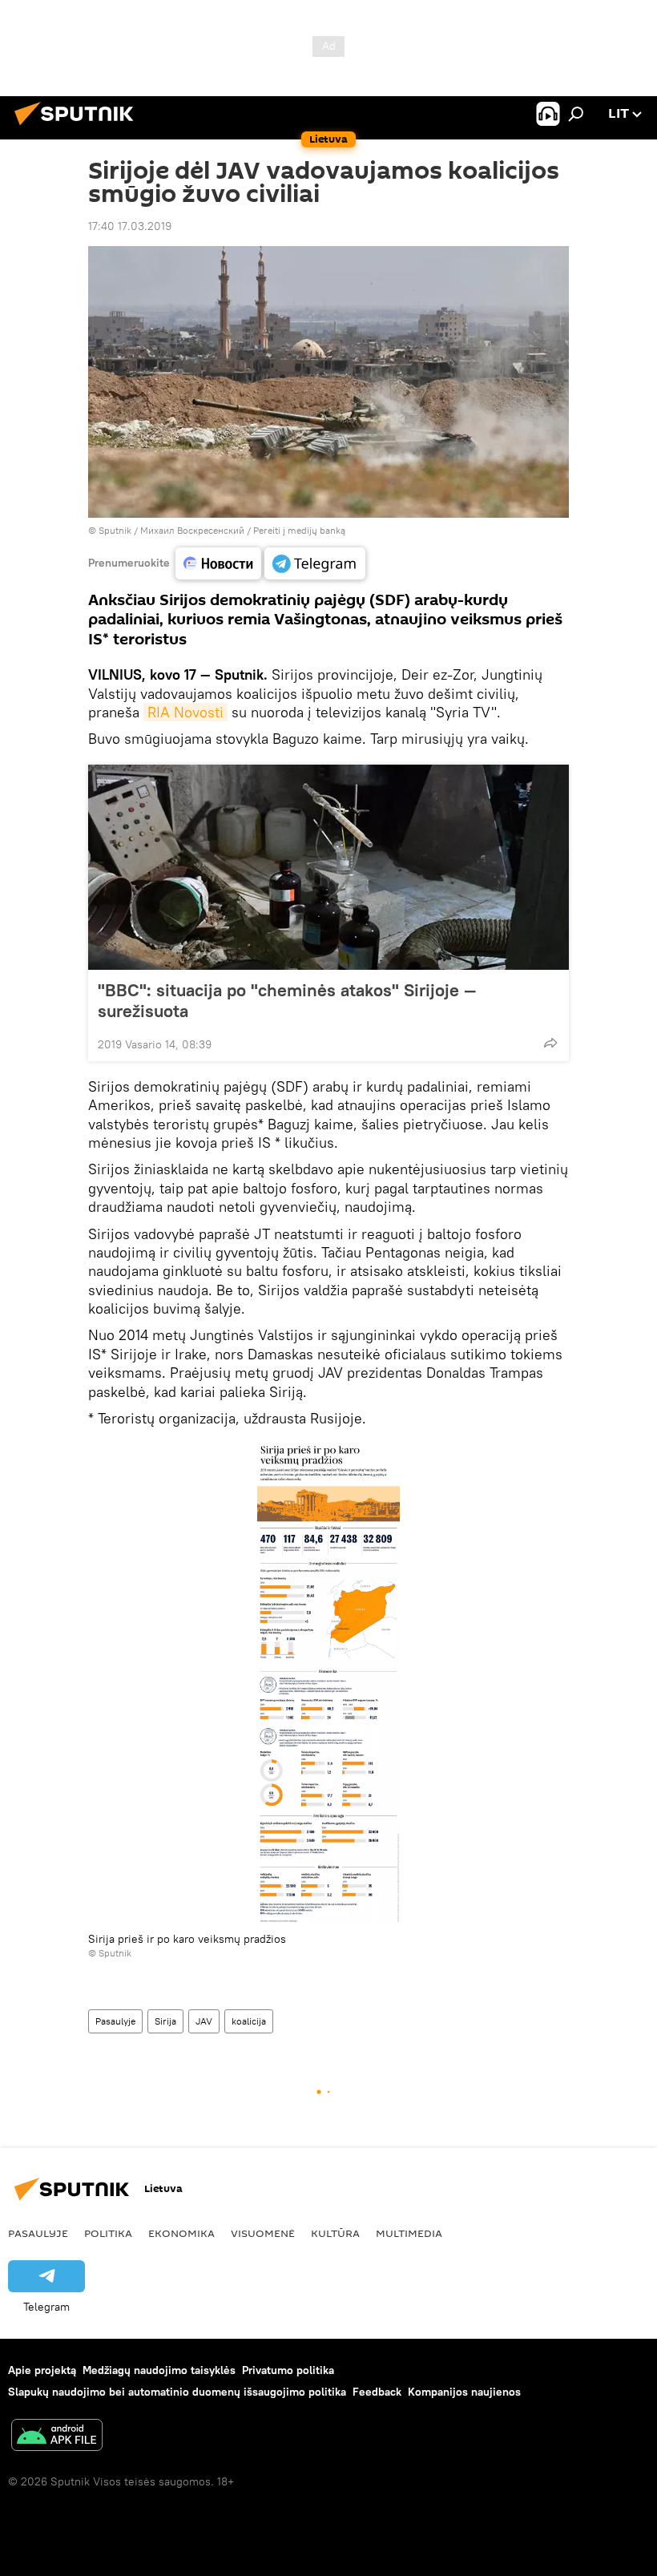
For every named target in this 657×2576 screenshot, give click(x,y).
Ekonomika (181, 2233)
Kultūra (335, 2233)
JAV (204, 2021)
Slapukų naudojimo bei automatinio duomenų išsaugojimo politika (177, 2392)
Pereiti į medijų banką (299, 530)
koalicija (249, 2021)
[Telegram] (315, 563)
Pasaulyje (115, 2021)
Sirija (165, 2021)
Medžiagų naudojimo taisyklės (159, 2370)
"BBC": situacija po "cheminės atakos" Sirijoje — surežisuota (287, 1000)
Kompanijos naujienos (464, 2392)
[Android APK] (57, 2437)
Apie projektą (42, 2370)
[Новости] (218, 563)
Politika (108, 2233)
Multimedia (409, 2233)
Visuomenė (263, 2233)
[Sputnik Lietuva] (79, 127)
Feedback (377, 2392)
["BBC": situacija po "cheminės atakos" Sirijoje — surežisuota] (328, 867)
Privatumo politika (288, 2370)
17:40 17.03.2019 (130, 226)
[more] (550, 1043)
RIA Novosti (185, 712)
